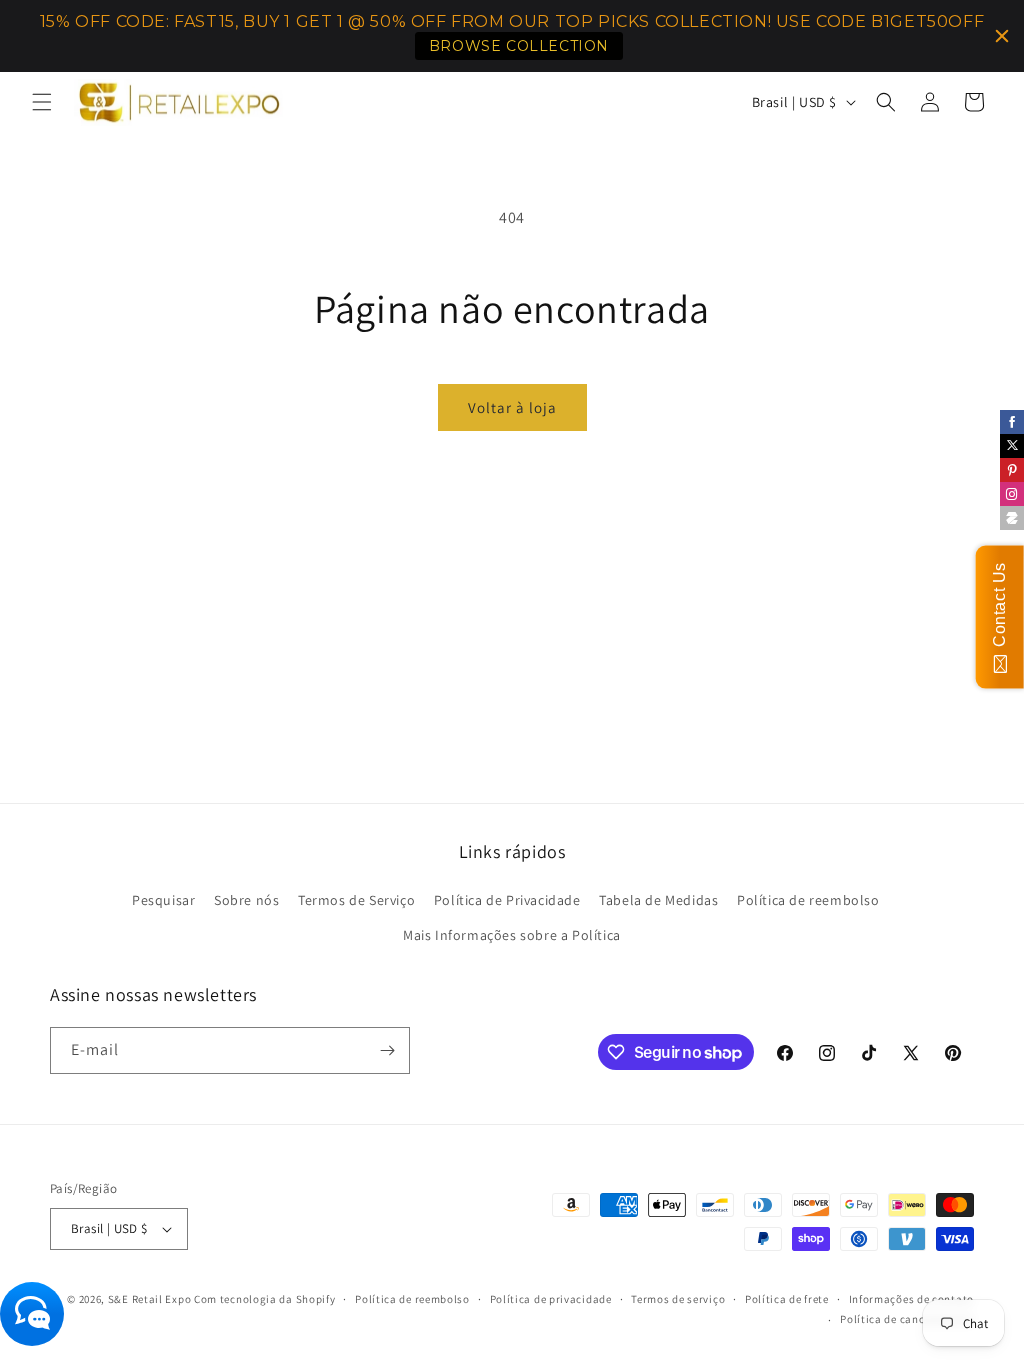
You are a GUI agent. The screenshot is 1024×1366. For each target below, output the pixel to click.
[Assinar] (387, 1050)
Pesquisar (163, 900)
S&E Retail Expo (150, 1299)
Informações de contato (911, 1299)
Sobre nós (246, 900)
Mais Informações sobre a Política (512, 935)
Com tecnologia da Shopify (265, 1299)
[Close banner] (1002, 36)
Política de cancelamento (907, 1319)
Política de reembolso (808, 900)
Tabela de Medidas (658, 900)
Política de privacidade (551, 1299)
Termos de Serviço (356, 900)
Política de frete (787, 1299)
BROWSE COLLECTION (519, 46)
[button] (42, 102)
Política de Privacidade (507, 900)
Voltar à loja (512, 407)
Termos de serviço (678, 1299)
